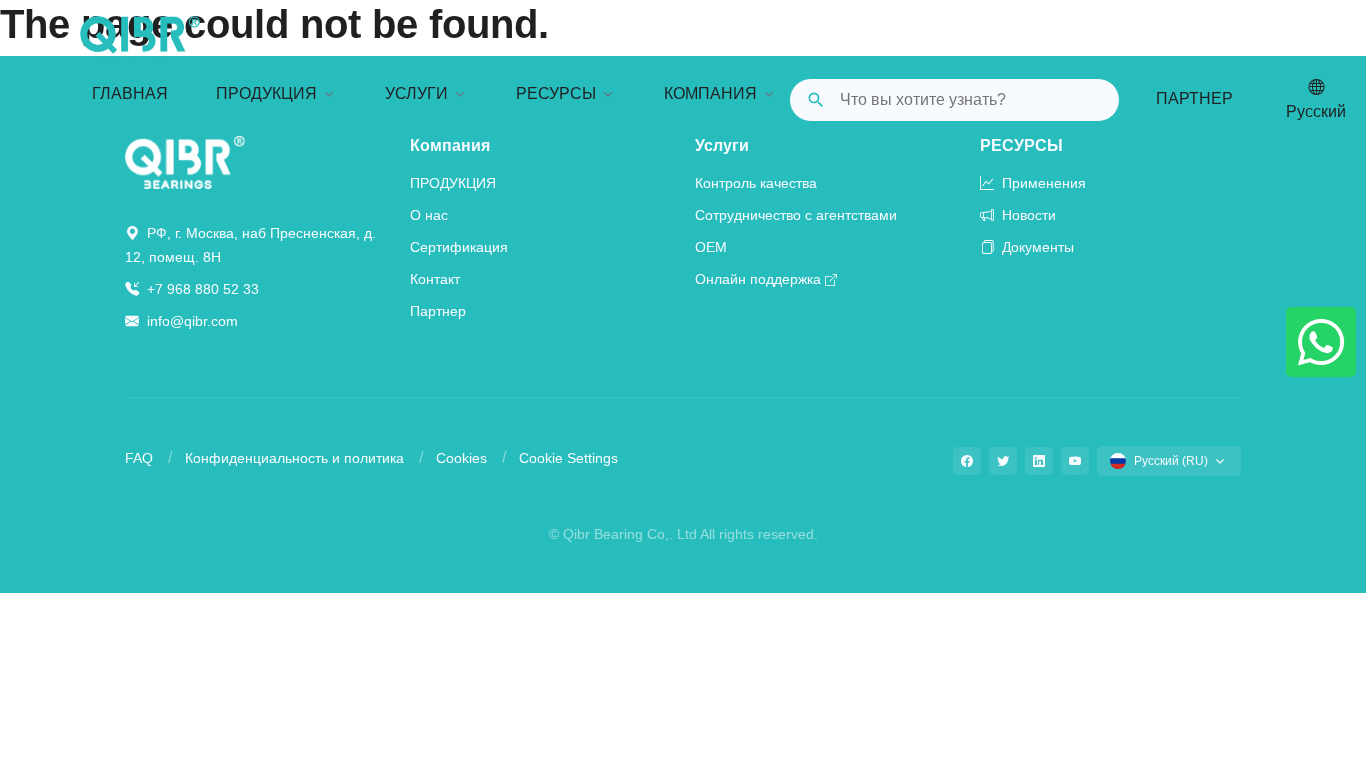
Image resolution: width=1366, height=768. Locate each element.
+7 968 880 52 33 (201, 289)
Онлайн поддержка (758, 279)
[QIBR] (140, 41)
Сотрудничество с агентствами (796, 215)
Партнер (1194, 98)
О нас (429, 215)
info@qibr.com (192, 321)
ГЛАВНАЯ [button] (130, 93)
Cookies (461, 458)
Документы (1036, 247)
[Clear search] (1088, 100)
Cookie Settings (568, 458)
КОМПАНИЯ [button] (710, 93)
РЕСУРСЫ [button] (556, 93)
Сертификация (459, 247)
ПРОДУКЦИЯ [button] (266, 93)
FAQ (139, 458)
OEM (711, 247)
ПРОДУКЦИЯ (453, 183)
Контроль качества (756, 183)
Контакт (435, 279)
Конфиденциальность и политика (294, 458)
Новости (1027, 215)
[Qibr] (185, 161)
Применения (1042, 183)
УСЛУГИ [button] (416, 93)
